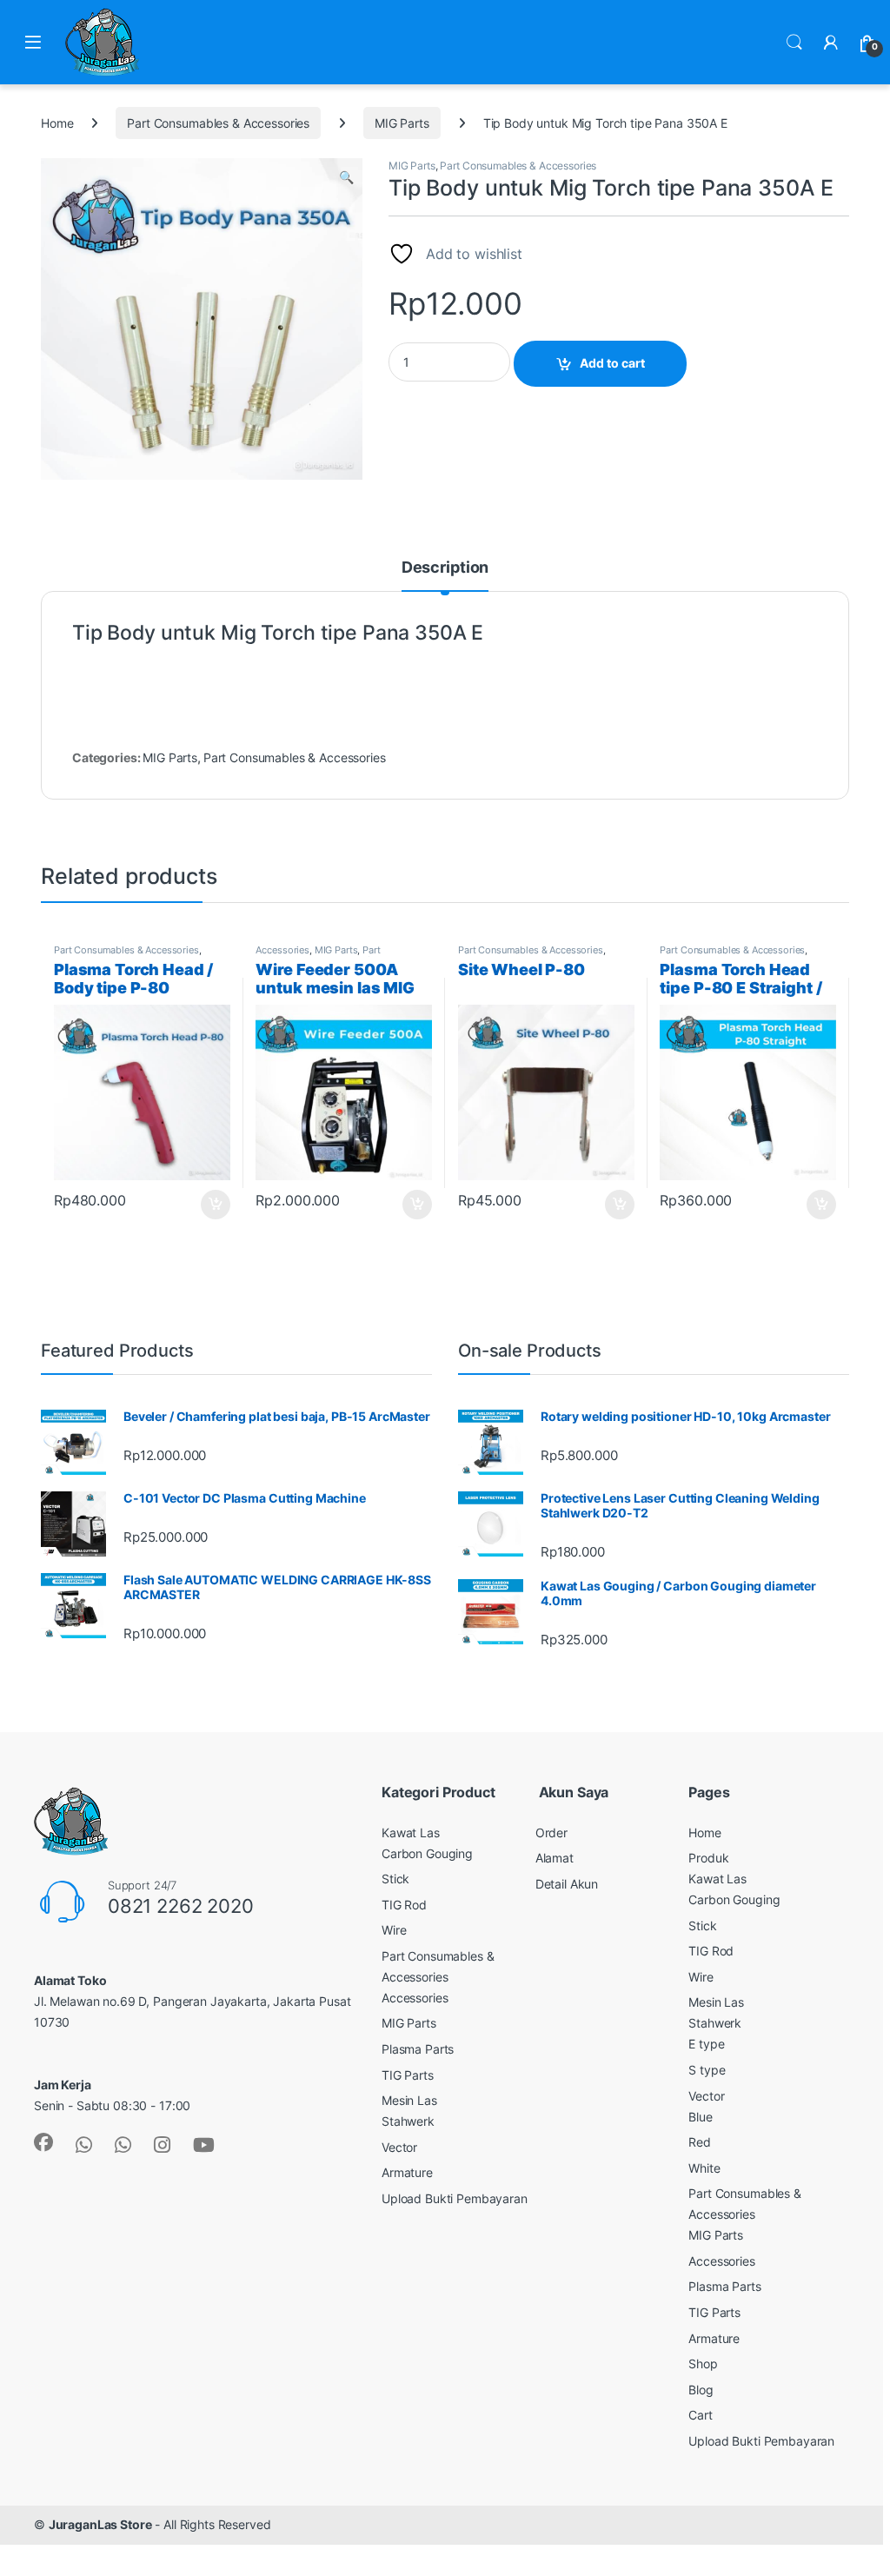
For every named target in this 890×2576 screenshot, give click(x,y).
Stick (395, 1879)
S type (707, 2070)
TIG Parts (408, 2075)
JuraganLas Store (100, 2524)
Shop (703, 2364)
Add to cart (612, 363)
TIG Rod (404, 1905)
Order (551, 1832)
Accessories (282, 950)
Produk (708, 1858)
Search (794, 43)
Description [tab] (445, 568)
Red (700, 2142)
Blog (701, 2390)
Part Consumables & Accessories (218, 123)
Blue (700, 2117)
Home (57, 123)
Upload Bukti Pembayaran (455, 2198)
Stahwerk (408, 2121)
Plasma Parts (418, 2049)
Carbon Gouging (427, 1853)
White (704, 2168)
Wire (394, 1930)
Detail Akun (567, 1884)
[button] (346, 177)
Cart (700, 2415)
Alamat (555, 1858)
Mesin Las (409, 2100)
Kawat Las (411, 1832)
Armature (407, 2172)
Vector (399, 2147)
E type (706, 2044)
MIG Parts (402, 123)
